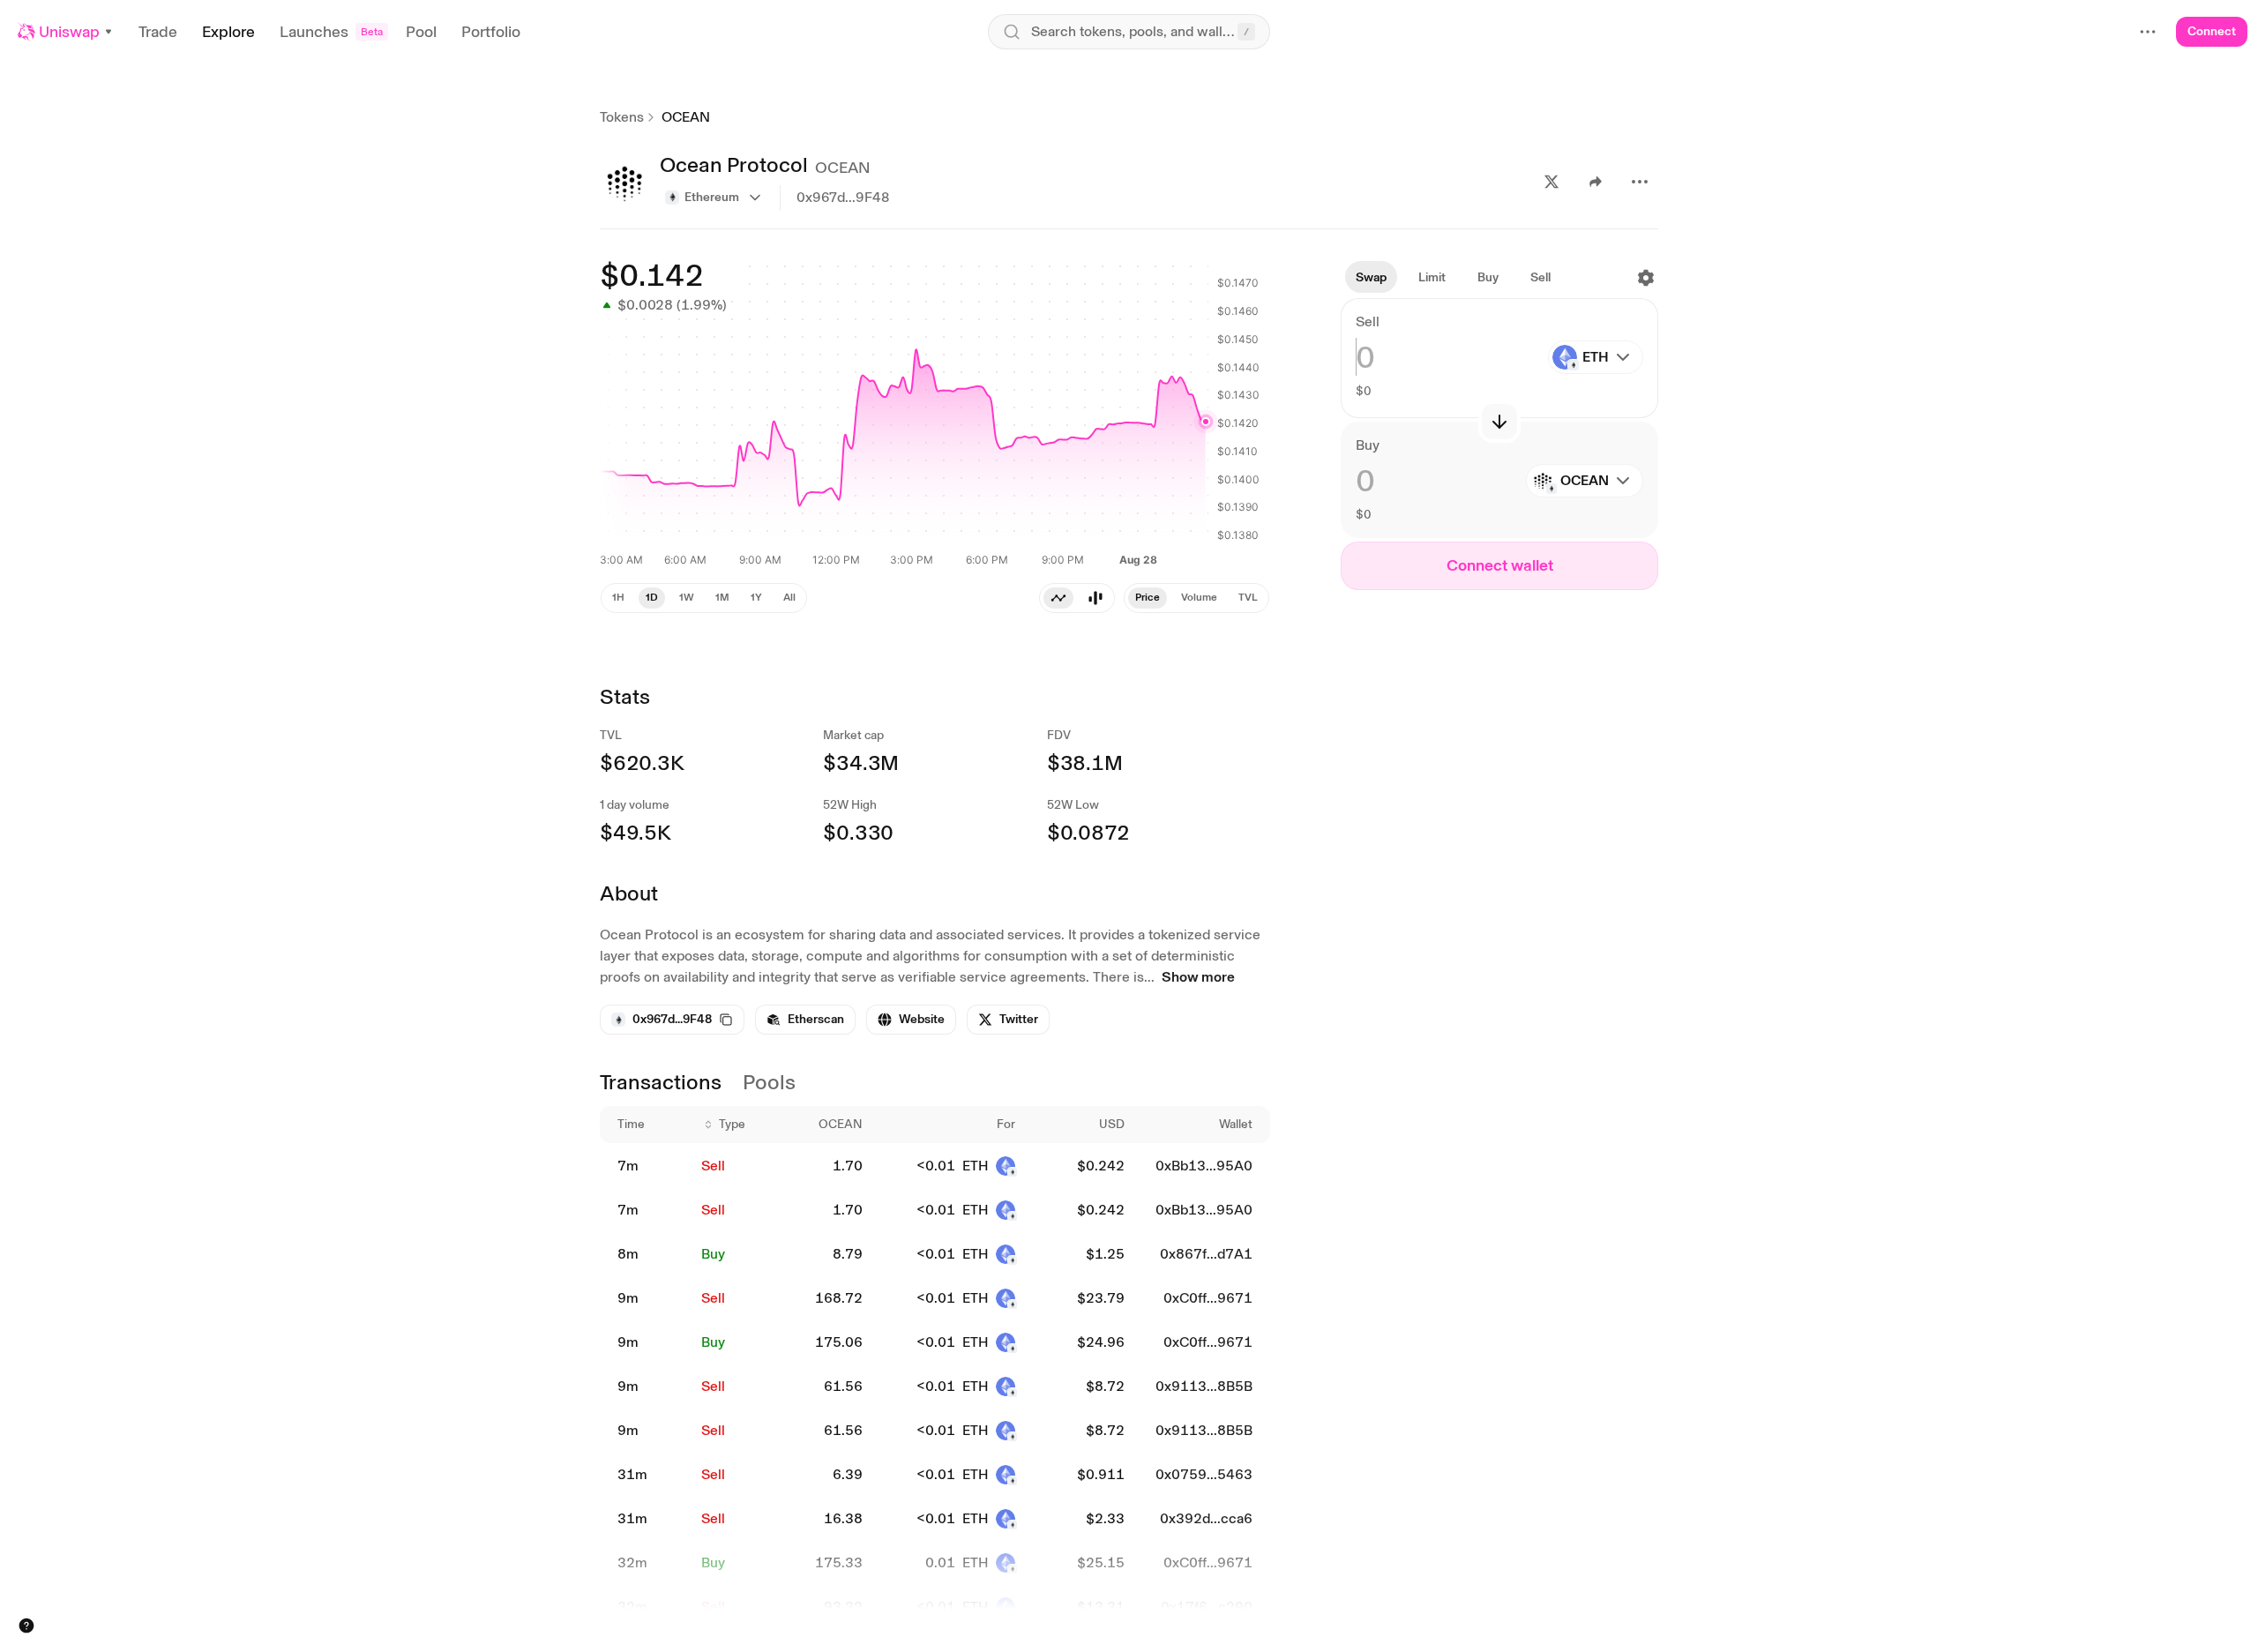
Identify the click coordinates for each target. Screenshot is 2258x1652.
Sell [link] (713, 1166)
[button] (66, 32)
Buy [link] (713, 1254)
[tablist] (1196, 598)
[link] (805, 1020)
